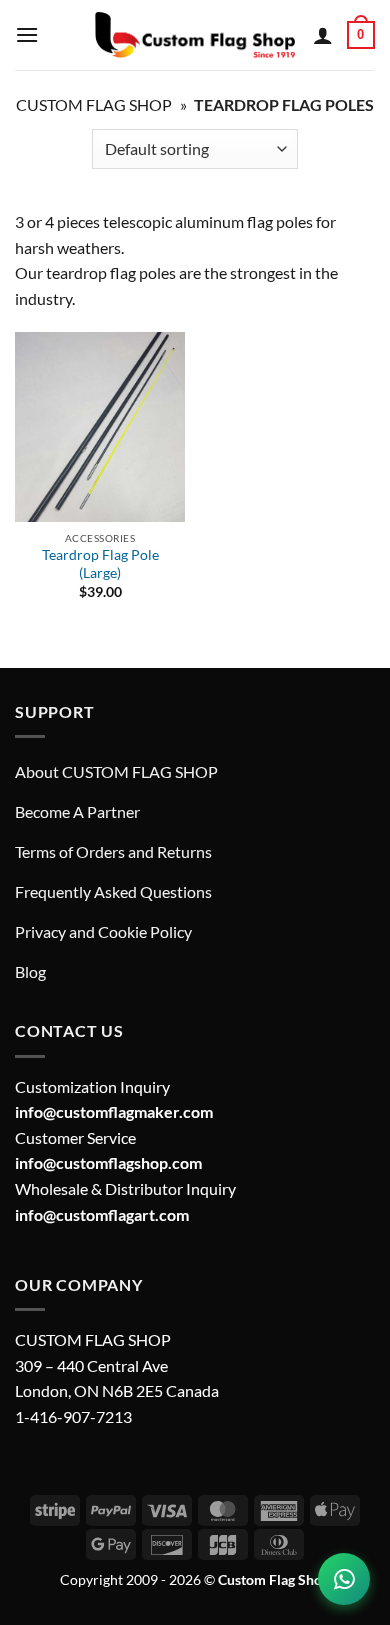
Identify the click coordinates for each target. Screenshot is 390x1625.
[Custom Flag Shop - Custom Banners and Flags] (195, 35)
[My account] (323, 35)
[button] (27, 34)
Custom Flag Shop (94, 104)
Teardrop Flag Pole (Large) (100, 564)
